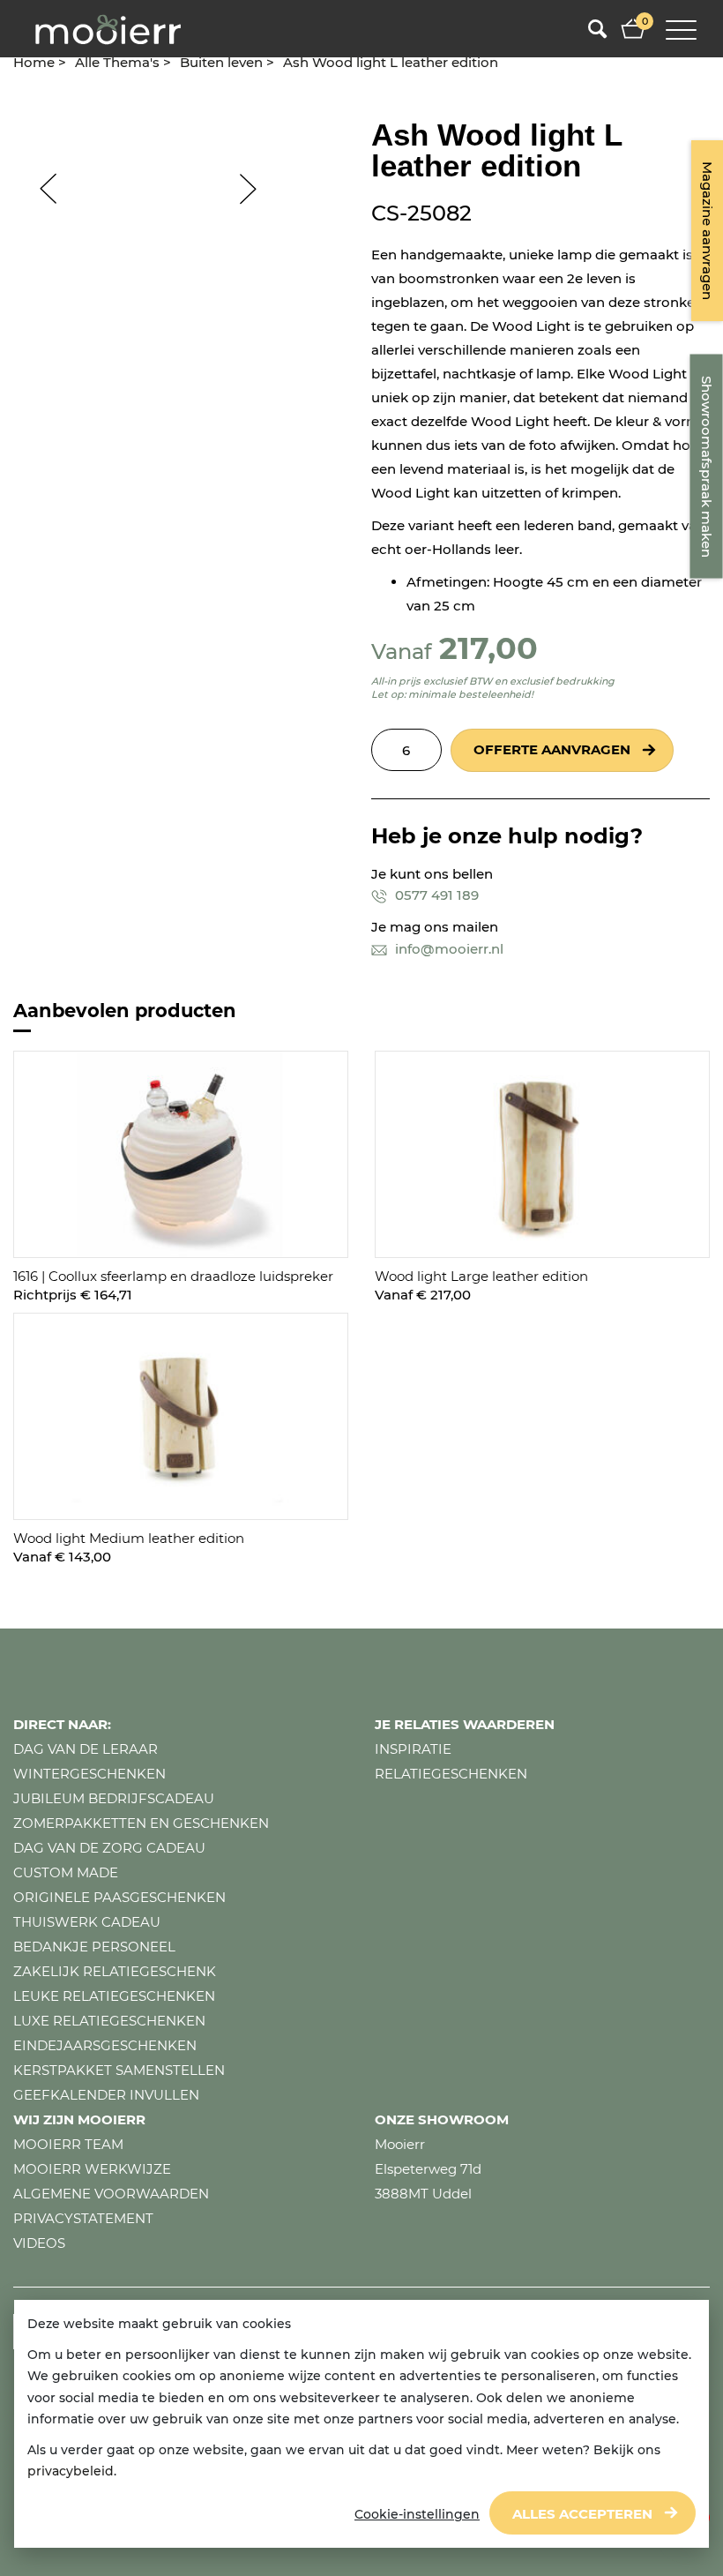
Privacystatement (83, 2218)
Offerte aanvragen (552, 749)
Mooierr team (68, 2144)
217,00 (488, 648)
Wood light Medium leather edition (129, 1538)
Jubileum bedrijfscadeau (114, 1798)
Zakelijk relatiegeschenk (115, 1971)
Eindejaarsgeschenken (105, 2045)
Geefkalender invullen (106, 2095)
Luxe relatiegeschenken (109, 2021)
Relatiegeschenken (451, 1774)
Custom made (66, 1872)
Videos (39, 2243)
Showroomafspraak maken (707, 467)
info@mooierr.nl (447, 949)
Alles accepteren (582, 2514)
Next (257, 189)
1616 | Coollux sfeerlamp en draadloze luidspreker (173, 1276)
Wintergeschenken (89, 1774)
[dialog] (361, 2424)
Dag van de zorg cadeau (109, 1848)
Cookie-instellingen (417, 2514)
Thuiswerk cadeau (87, 1922)
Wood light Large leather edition (481, 1276)
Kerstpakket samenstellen (119, 2070)
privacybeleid (71, 2471)
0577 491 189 (435, 895)
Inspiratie (413, 1749)
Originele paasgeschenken (119, 1897)
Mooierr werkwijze (92, 2169)
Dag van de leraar (86, 1749)
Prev (40, 189)
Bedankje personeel (94, 1947)
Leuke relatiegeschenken (114, 1996)
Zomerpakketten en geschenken (141, 1823)
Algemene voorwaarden (111, 2194)
